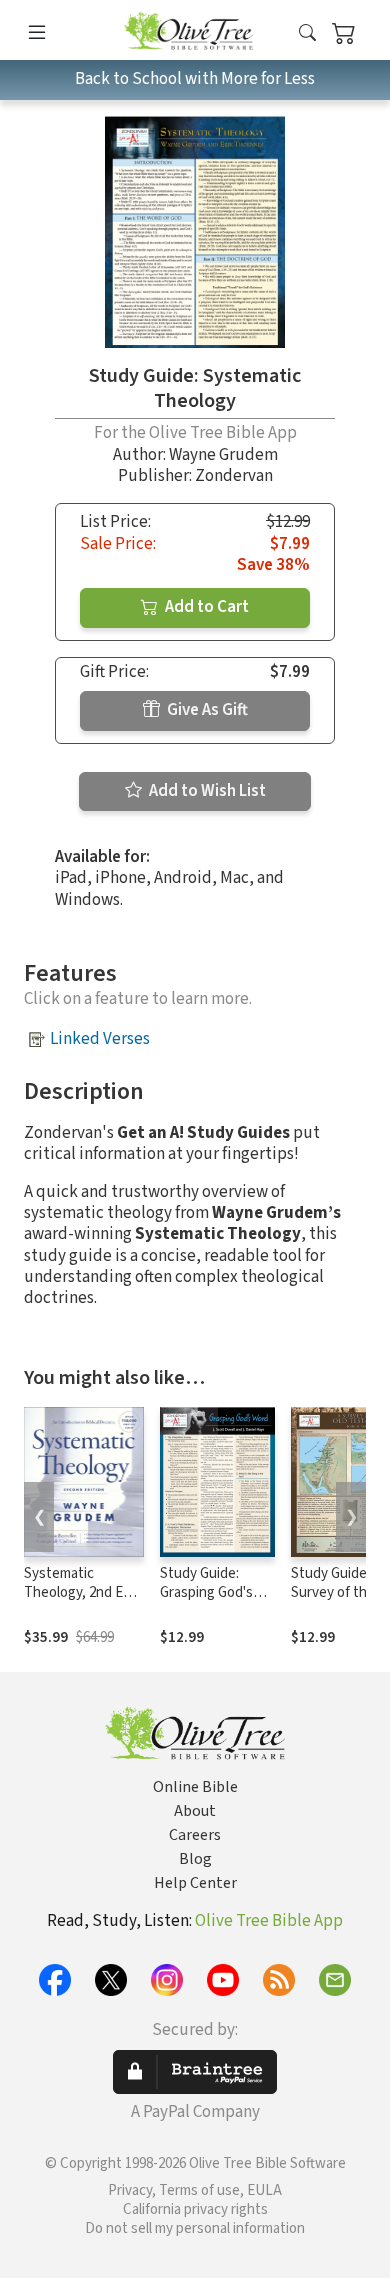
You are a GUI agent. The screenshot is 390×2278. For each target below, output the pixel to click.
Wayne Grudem (223, 455)
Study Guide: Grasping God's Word (206, 1592)
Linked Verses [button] (100, 1039)
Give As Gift (206, 710)
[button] (307, 33)
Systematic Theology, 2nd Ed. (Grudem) (79, 1592)
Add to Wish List (206, 791)
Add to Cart (205, 607)
